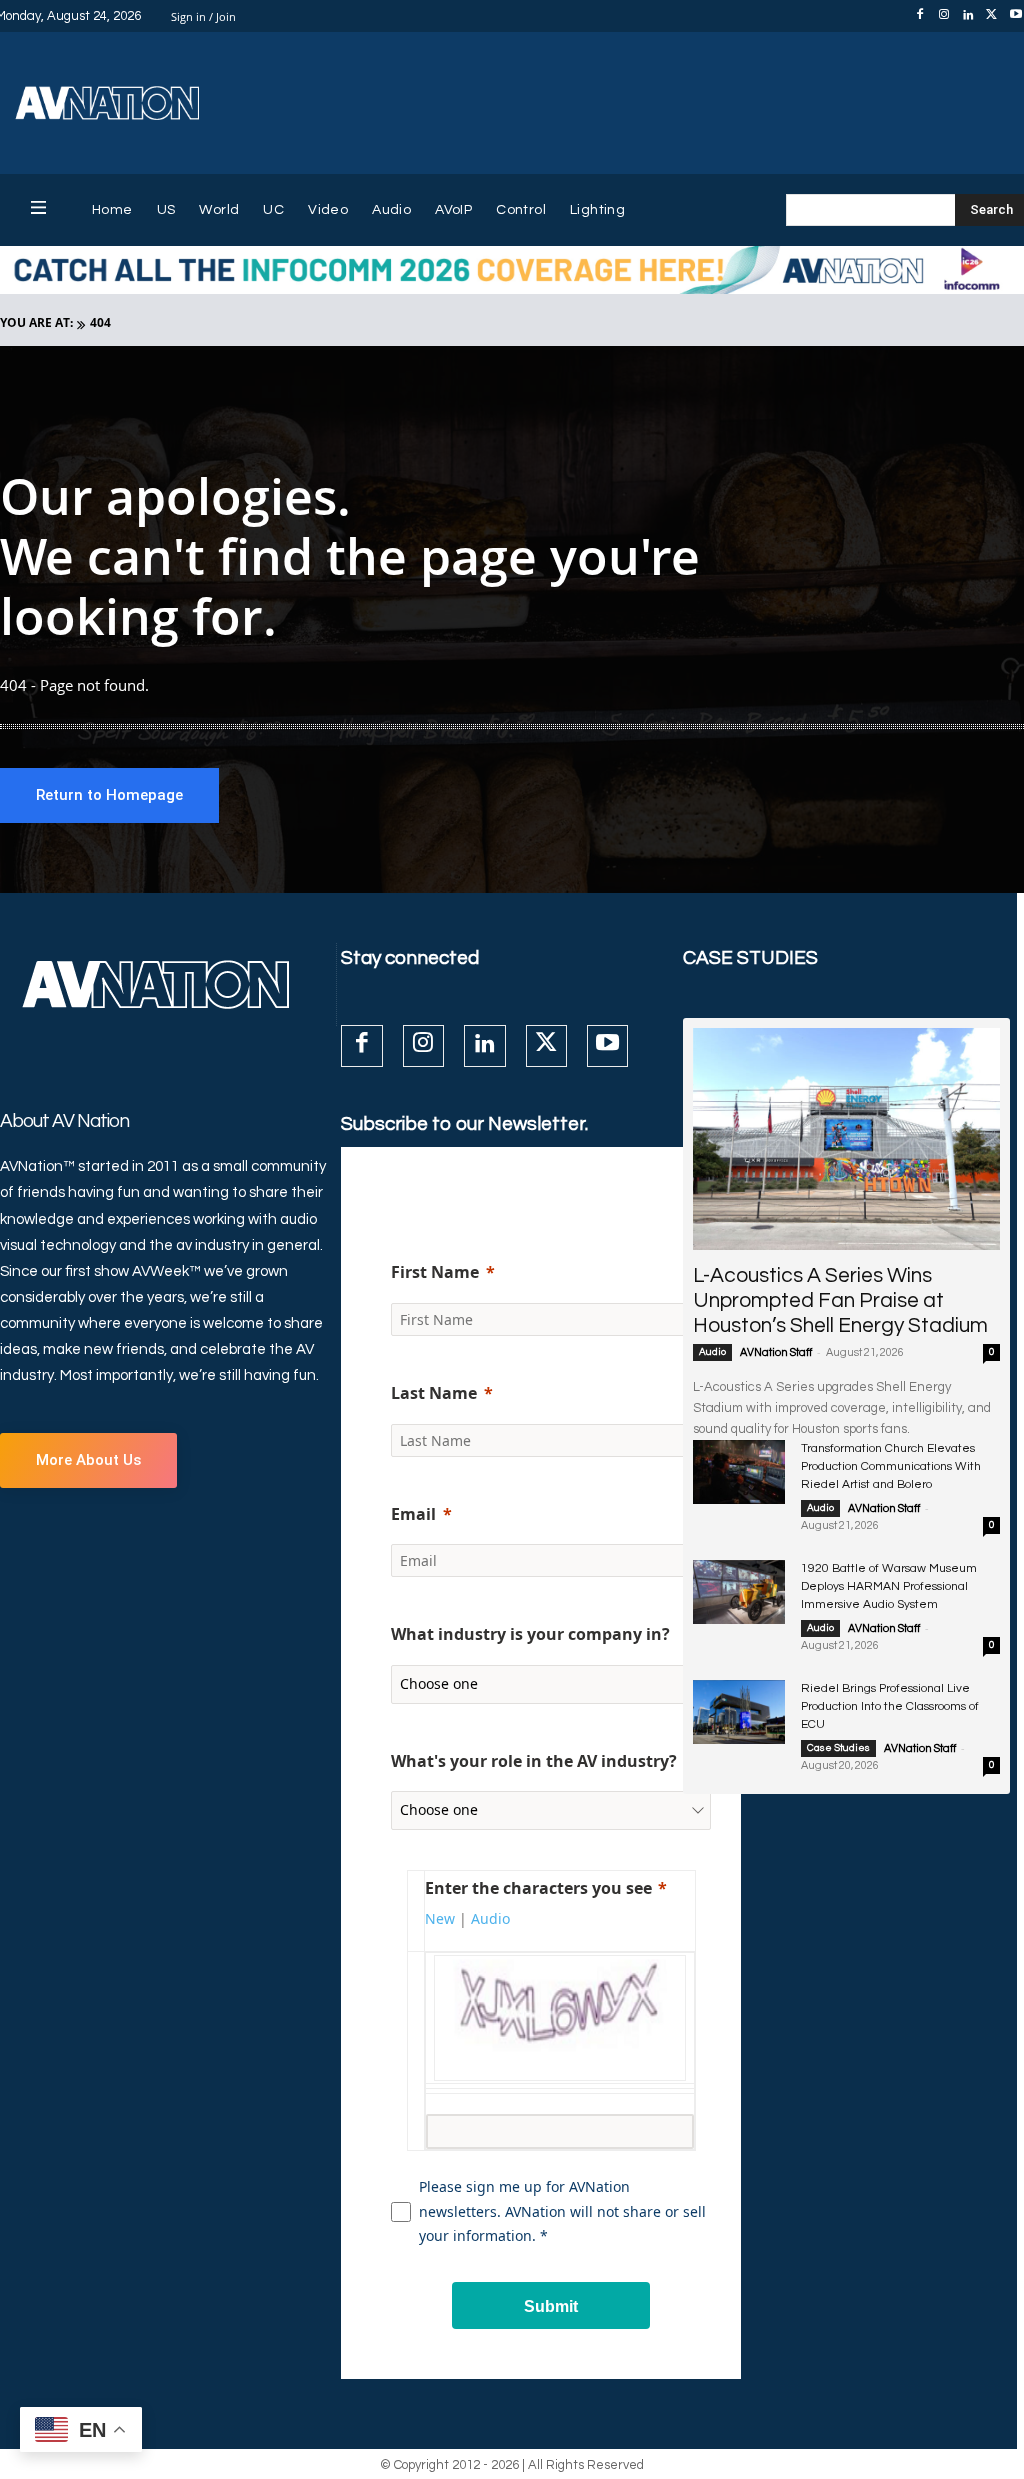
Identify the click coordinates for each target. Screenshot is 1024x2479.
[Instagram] (944, 16)
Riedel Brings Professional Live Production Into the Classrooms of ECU (890, 1706)
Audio (712, 1352)
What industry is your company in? (530, 1634)
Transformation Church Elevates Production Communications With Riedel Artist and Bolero (891, 1466)
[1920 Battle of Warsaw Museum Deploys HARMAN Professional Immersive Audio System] (739, 1592)
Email (413, 1514)
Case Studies (838, 1748)
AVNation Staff (776, 1352)
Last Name (434, 1393)
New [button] (440, 1918)
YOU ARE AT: (36, 322)
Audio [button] (490, 1918)
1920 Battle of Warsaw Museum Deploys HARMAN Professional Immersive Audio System (889, 1586)
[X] (992, 16)
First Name (435, 1272)
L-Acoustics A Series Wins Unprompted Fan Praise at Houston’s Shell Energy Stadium (840, 1300)
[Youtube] (607, 1045)
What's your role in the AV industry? (534, 1761)
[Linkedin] (968, 16)
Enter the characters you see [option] (538, 1888)
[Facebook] (920, 16)
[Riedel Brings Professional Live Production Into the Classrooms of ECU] (739, 1712)
